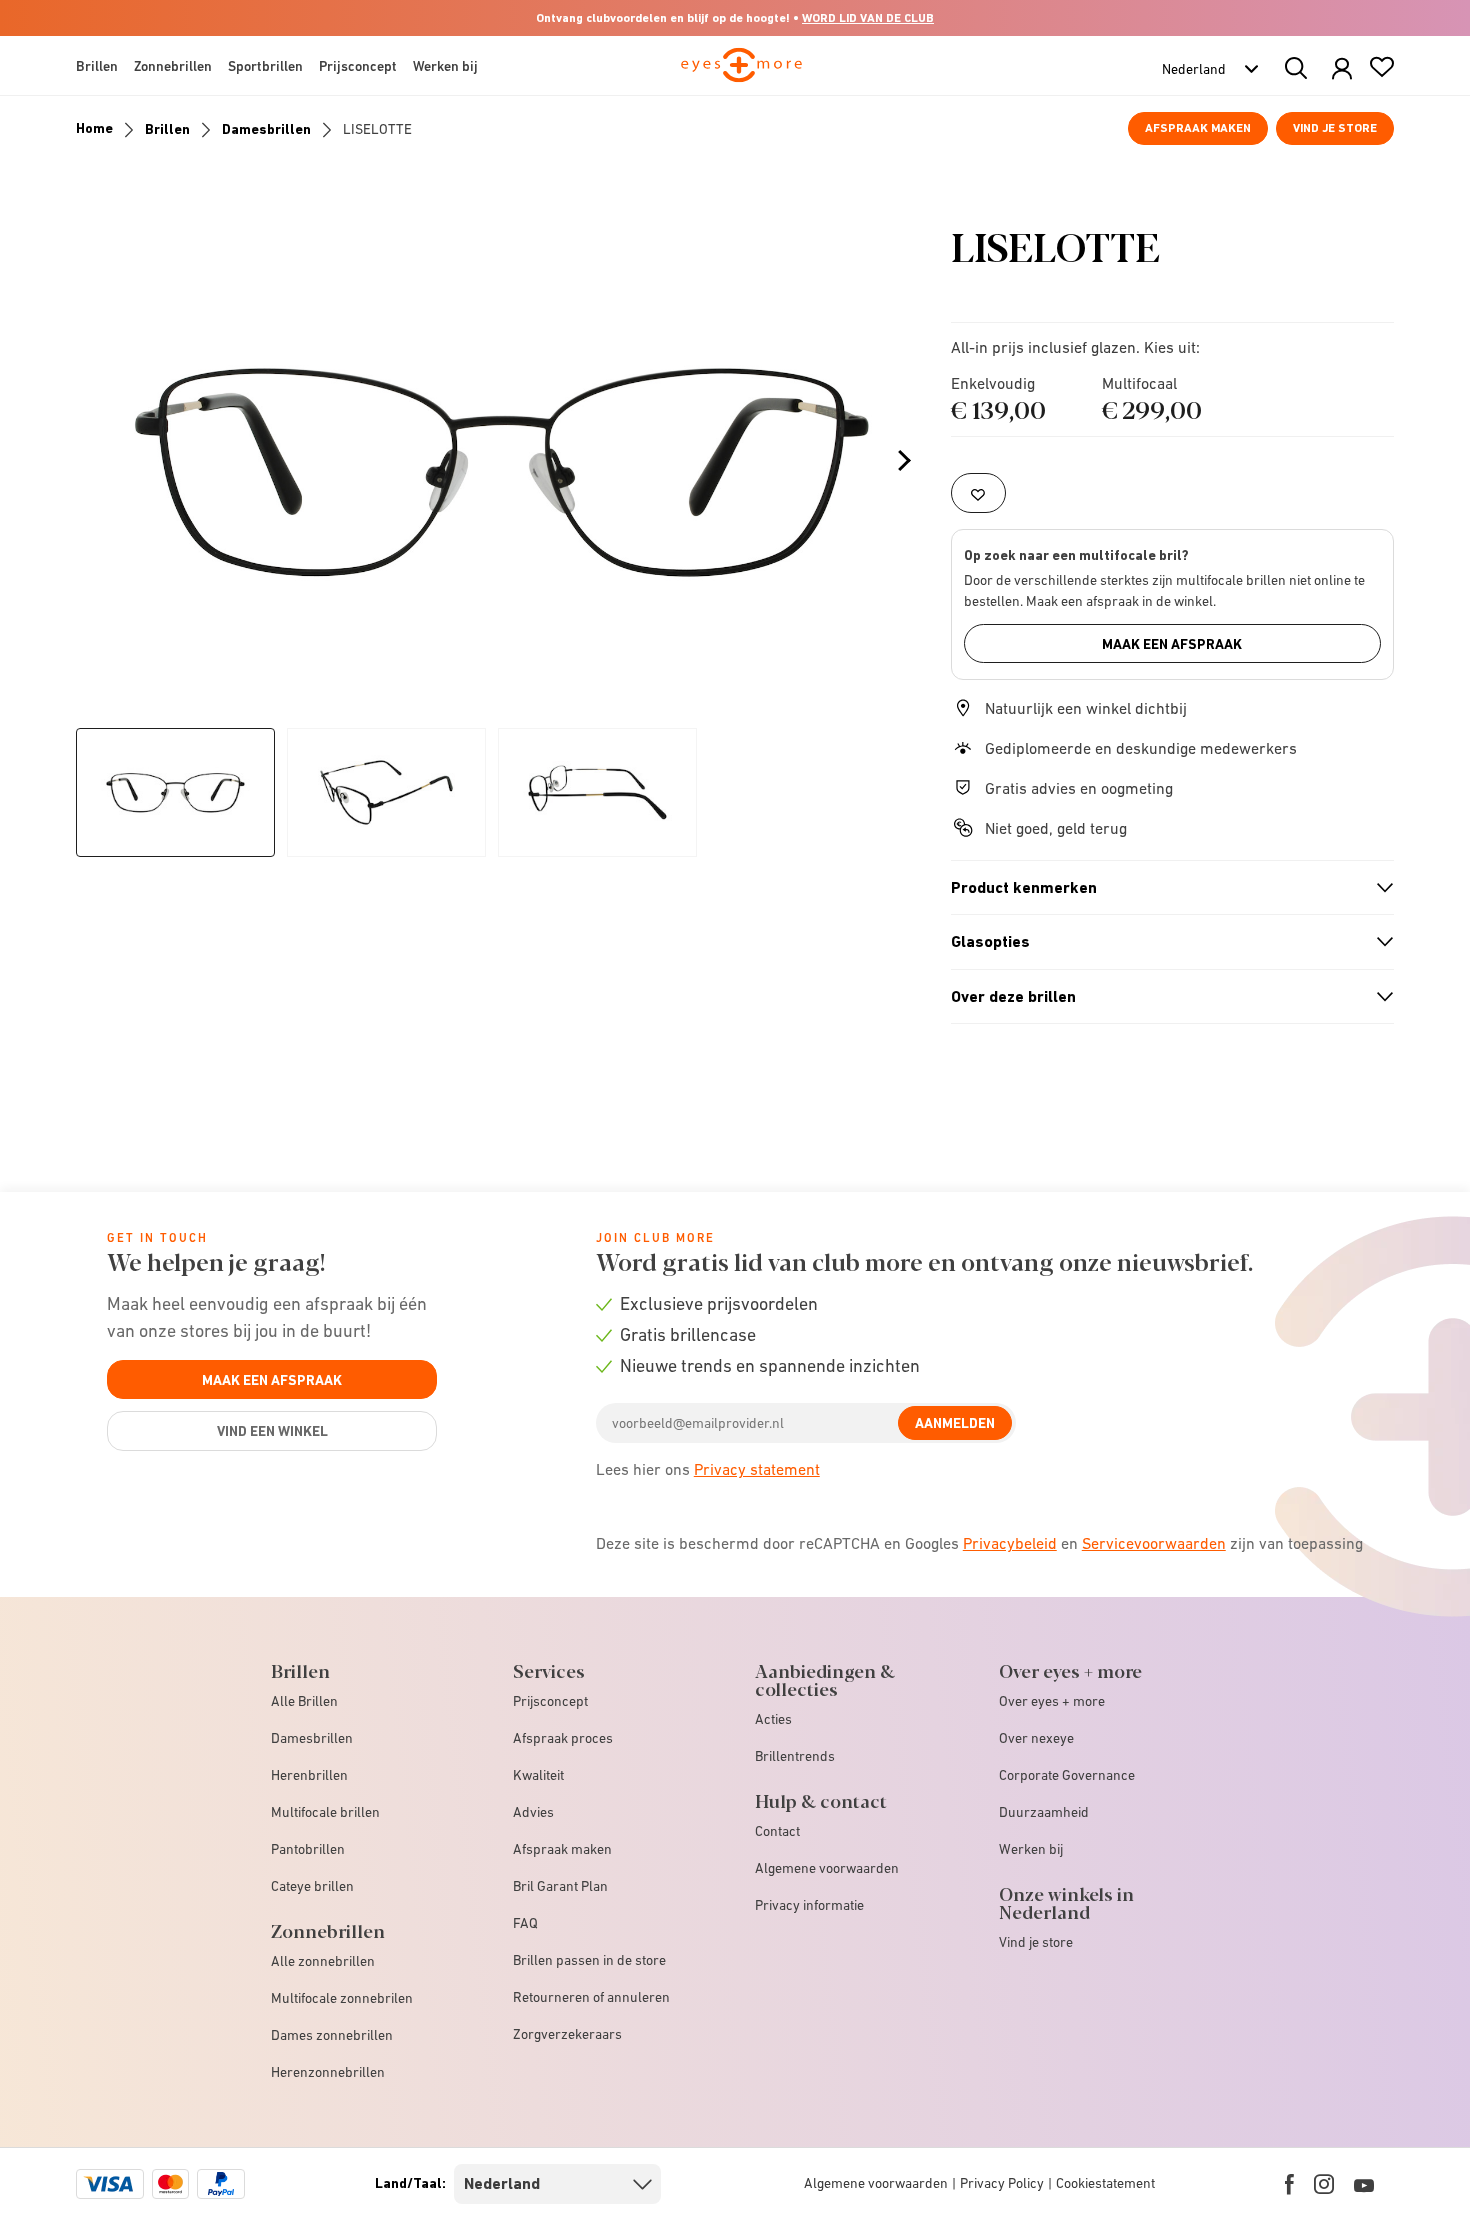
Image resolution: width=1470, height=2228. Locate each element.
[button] (1342, 69)
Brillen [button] (97, 66)
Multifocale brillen (325, 1812)
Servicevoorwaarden (1154, 1543)
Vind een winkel (272, 1431)
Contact (777, 1831)
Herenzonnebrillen (328, 2072)
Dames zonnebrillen (332, 2035)
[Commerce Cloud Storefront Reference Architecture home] (741, 74)
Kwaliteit (538, 1775)
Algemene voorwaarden (827, 1868)
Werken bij (1031, 1849)
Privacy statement (757, 1469)
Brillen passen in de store (589, 1960)
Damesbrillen (266, 129)
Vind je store (1335, 128)
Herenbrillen (309, 1775)
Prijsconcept (550, 1701)
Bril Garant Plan (560, 1886)
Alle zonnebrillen (323, 1961)
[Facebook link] (1289, 2184)
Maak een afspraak (1172, 644)
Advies (533, 1812)
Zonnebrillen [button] (173, 66)
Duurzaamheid (1044, 1812)
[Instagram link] (1324, 2184)
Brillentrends (795, 1756)
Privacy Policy (1002, 2183)
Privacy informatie (809, 1905)
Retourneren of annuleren (591, 1997)
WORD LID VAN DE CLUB (868, 18)
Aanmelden (955, 1423)
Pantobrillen (308, 1849)
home (94, 128)
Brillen (167, 129)
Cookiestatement (1105, 2183)
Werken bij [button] (445, 66)
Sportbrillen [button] (265, 66)
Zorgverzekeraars (567, 2034)
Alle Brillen (304, 1701)
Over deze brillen (1164, 997)
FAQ (525, 1923)
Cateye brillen (312, 1886)
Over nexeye (1036, 1738)
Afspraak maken (1198, 128)
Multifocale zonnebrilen (342, 1998)
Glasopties (1164, 942)
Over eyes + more (1052, 1701)
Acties (773, 1719)
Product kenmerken (1164, 888)
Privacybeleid (1010, 1543)
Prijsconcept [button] (358, 66)
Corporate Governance (1067, 1775)
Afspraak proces (563, 1738)
